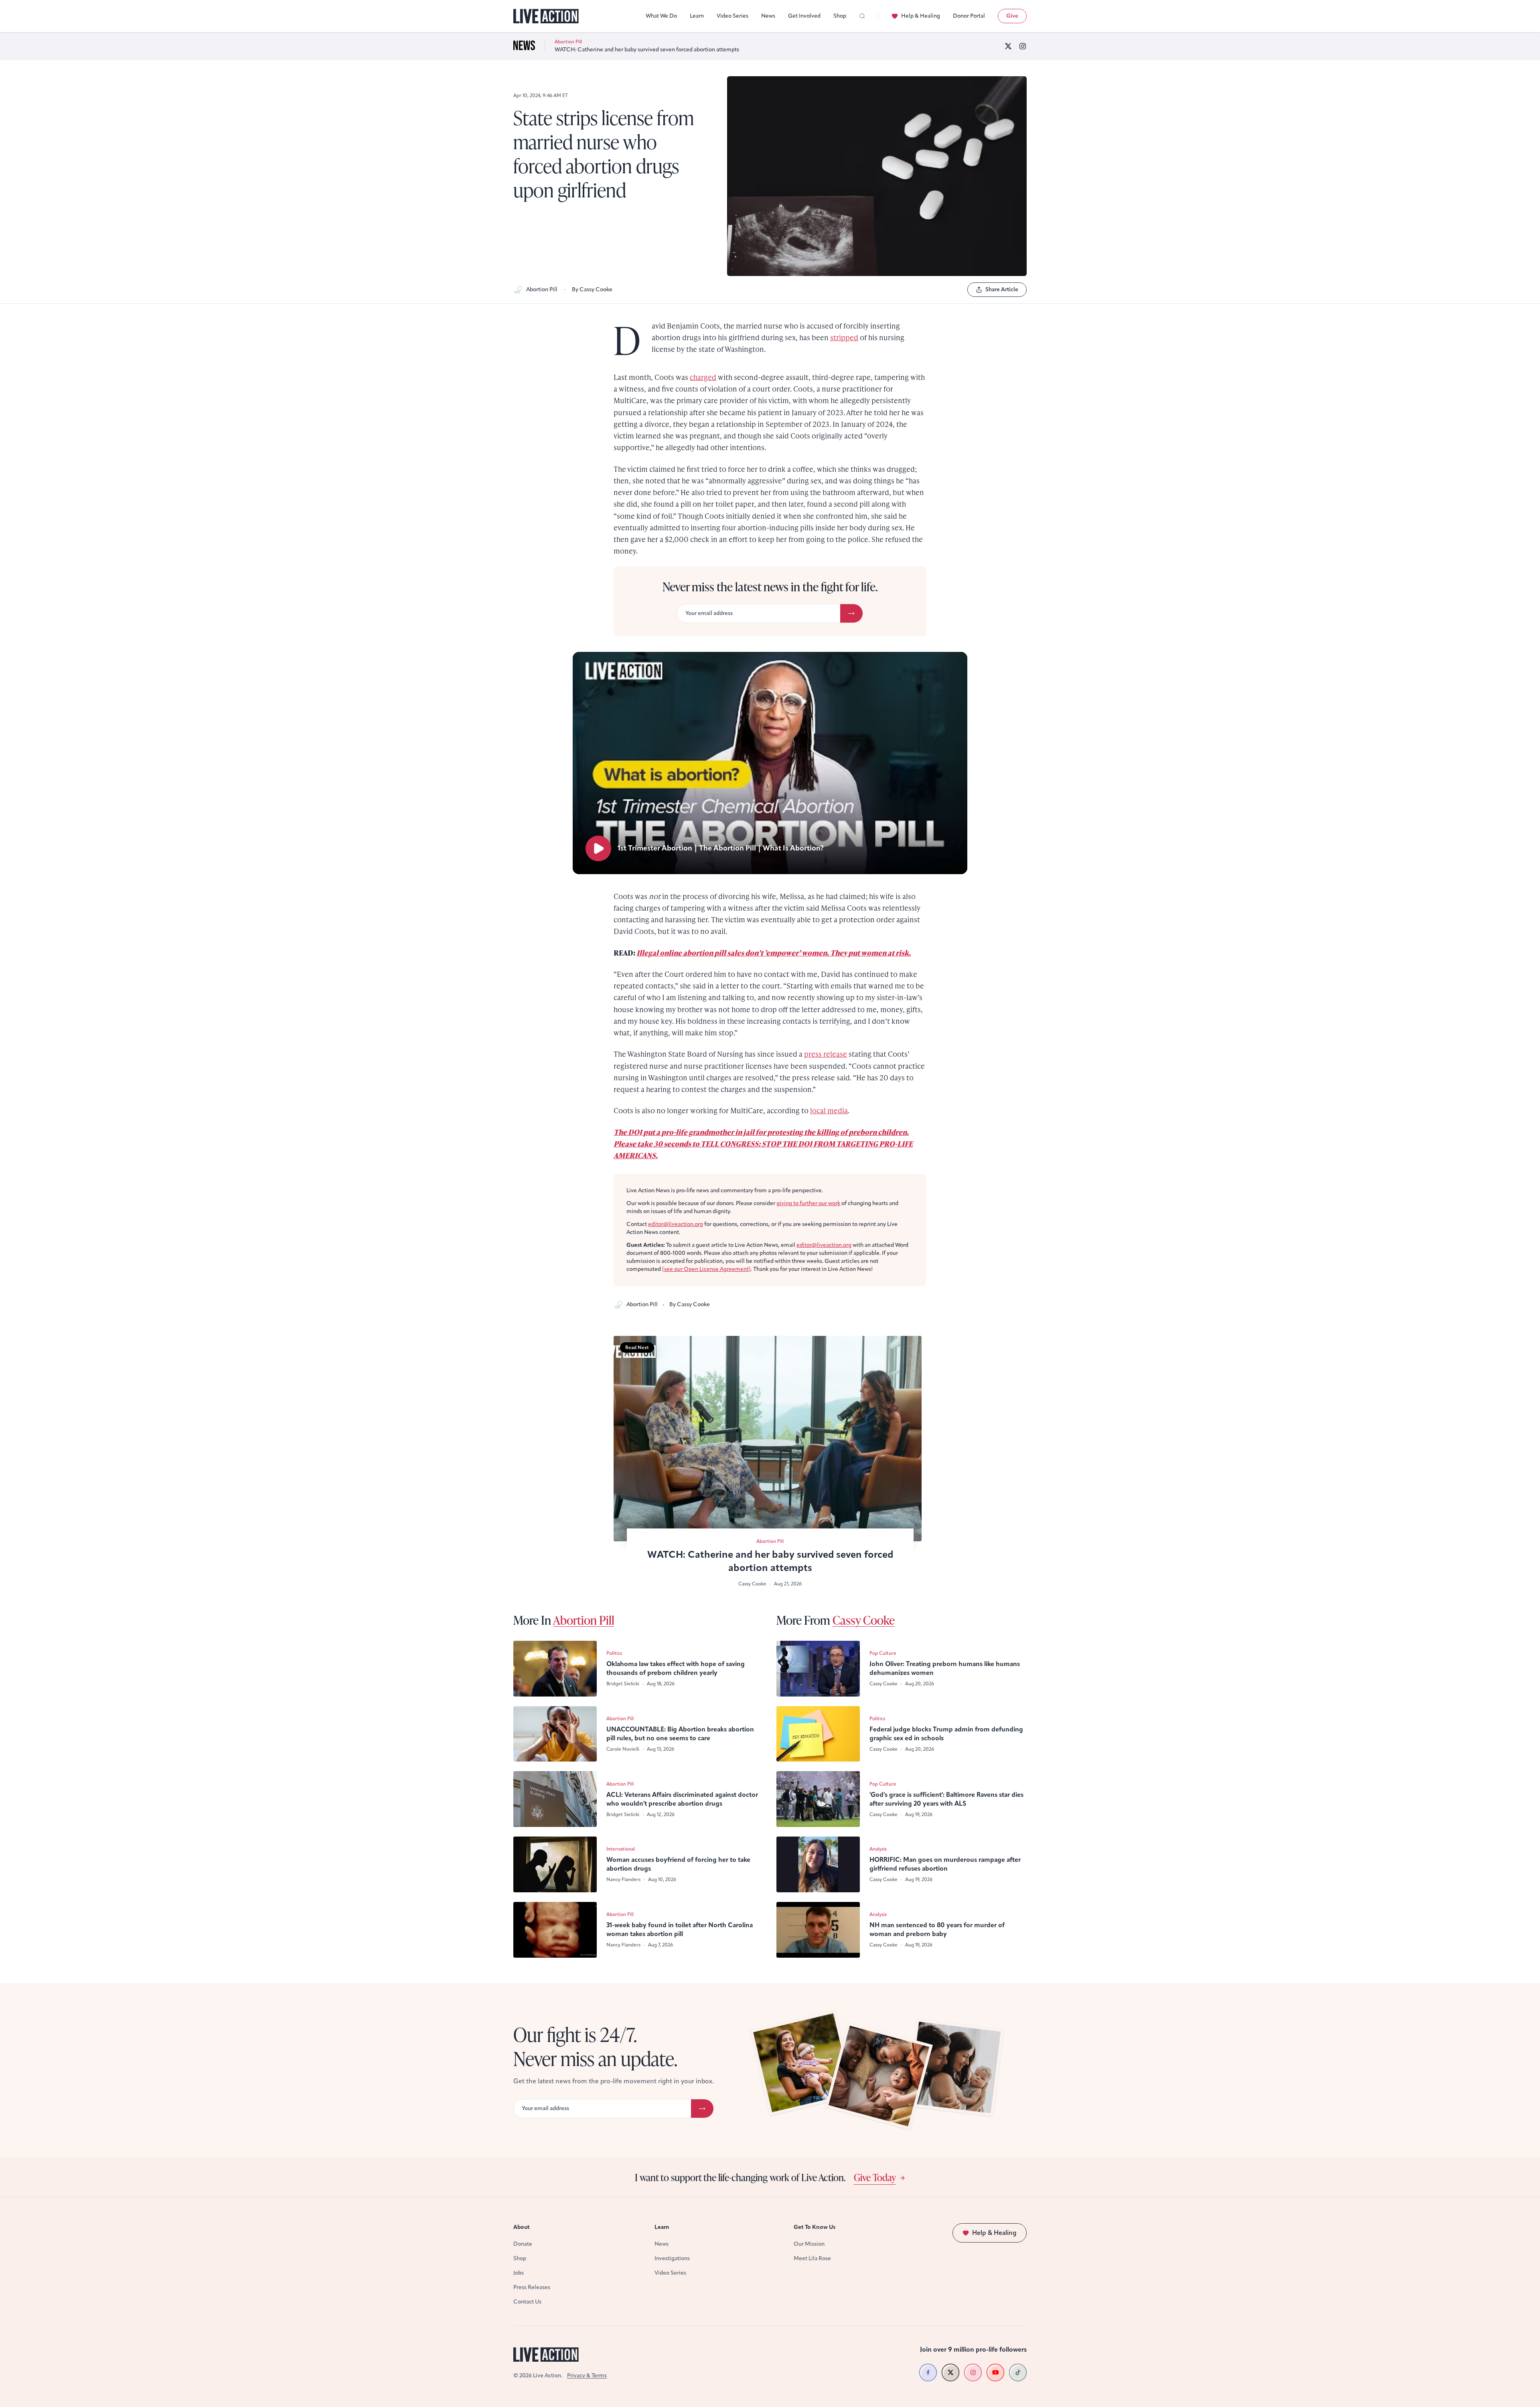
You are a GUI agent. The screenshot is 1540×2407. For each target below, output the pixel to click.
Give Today (875, 2177)
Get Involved (804, 16)
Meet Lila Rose (812, 2258)
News (768, 16)
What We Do (661, 16)
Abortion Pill (542, 289)
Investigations (672, 2258)
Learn (697, 16)
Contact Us (527, 2302)
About (522, 2227)
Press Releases (532, 2287)
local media (829, 1110)
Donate (523, 2244)
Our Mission (809, 2244)
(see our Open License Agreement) (706, 1269)
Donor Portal (969, 16)
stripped (844, 337)
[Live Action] (546, 16)
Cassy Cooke (864, 1620)
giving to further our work (808, 1203)
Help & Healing (921, 16)
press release (826, 1054)
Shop (840, 16)
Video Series (733, 16)
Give (1012, 16)
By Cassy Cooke (592, 289)
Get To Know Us (815, 2227)
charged (703, 377)
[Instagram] (1023, 46)
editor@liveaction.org (676, 1224)
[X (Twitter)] (1008, 46)
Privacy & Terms (587, 2376)
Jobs (519, 2273)
